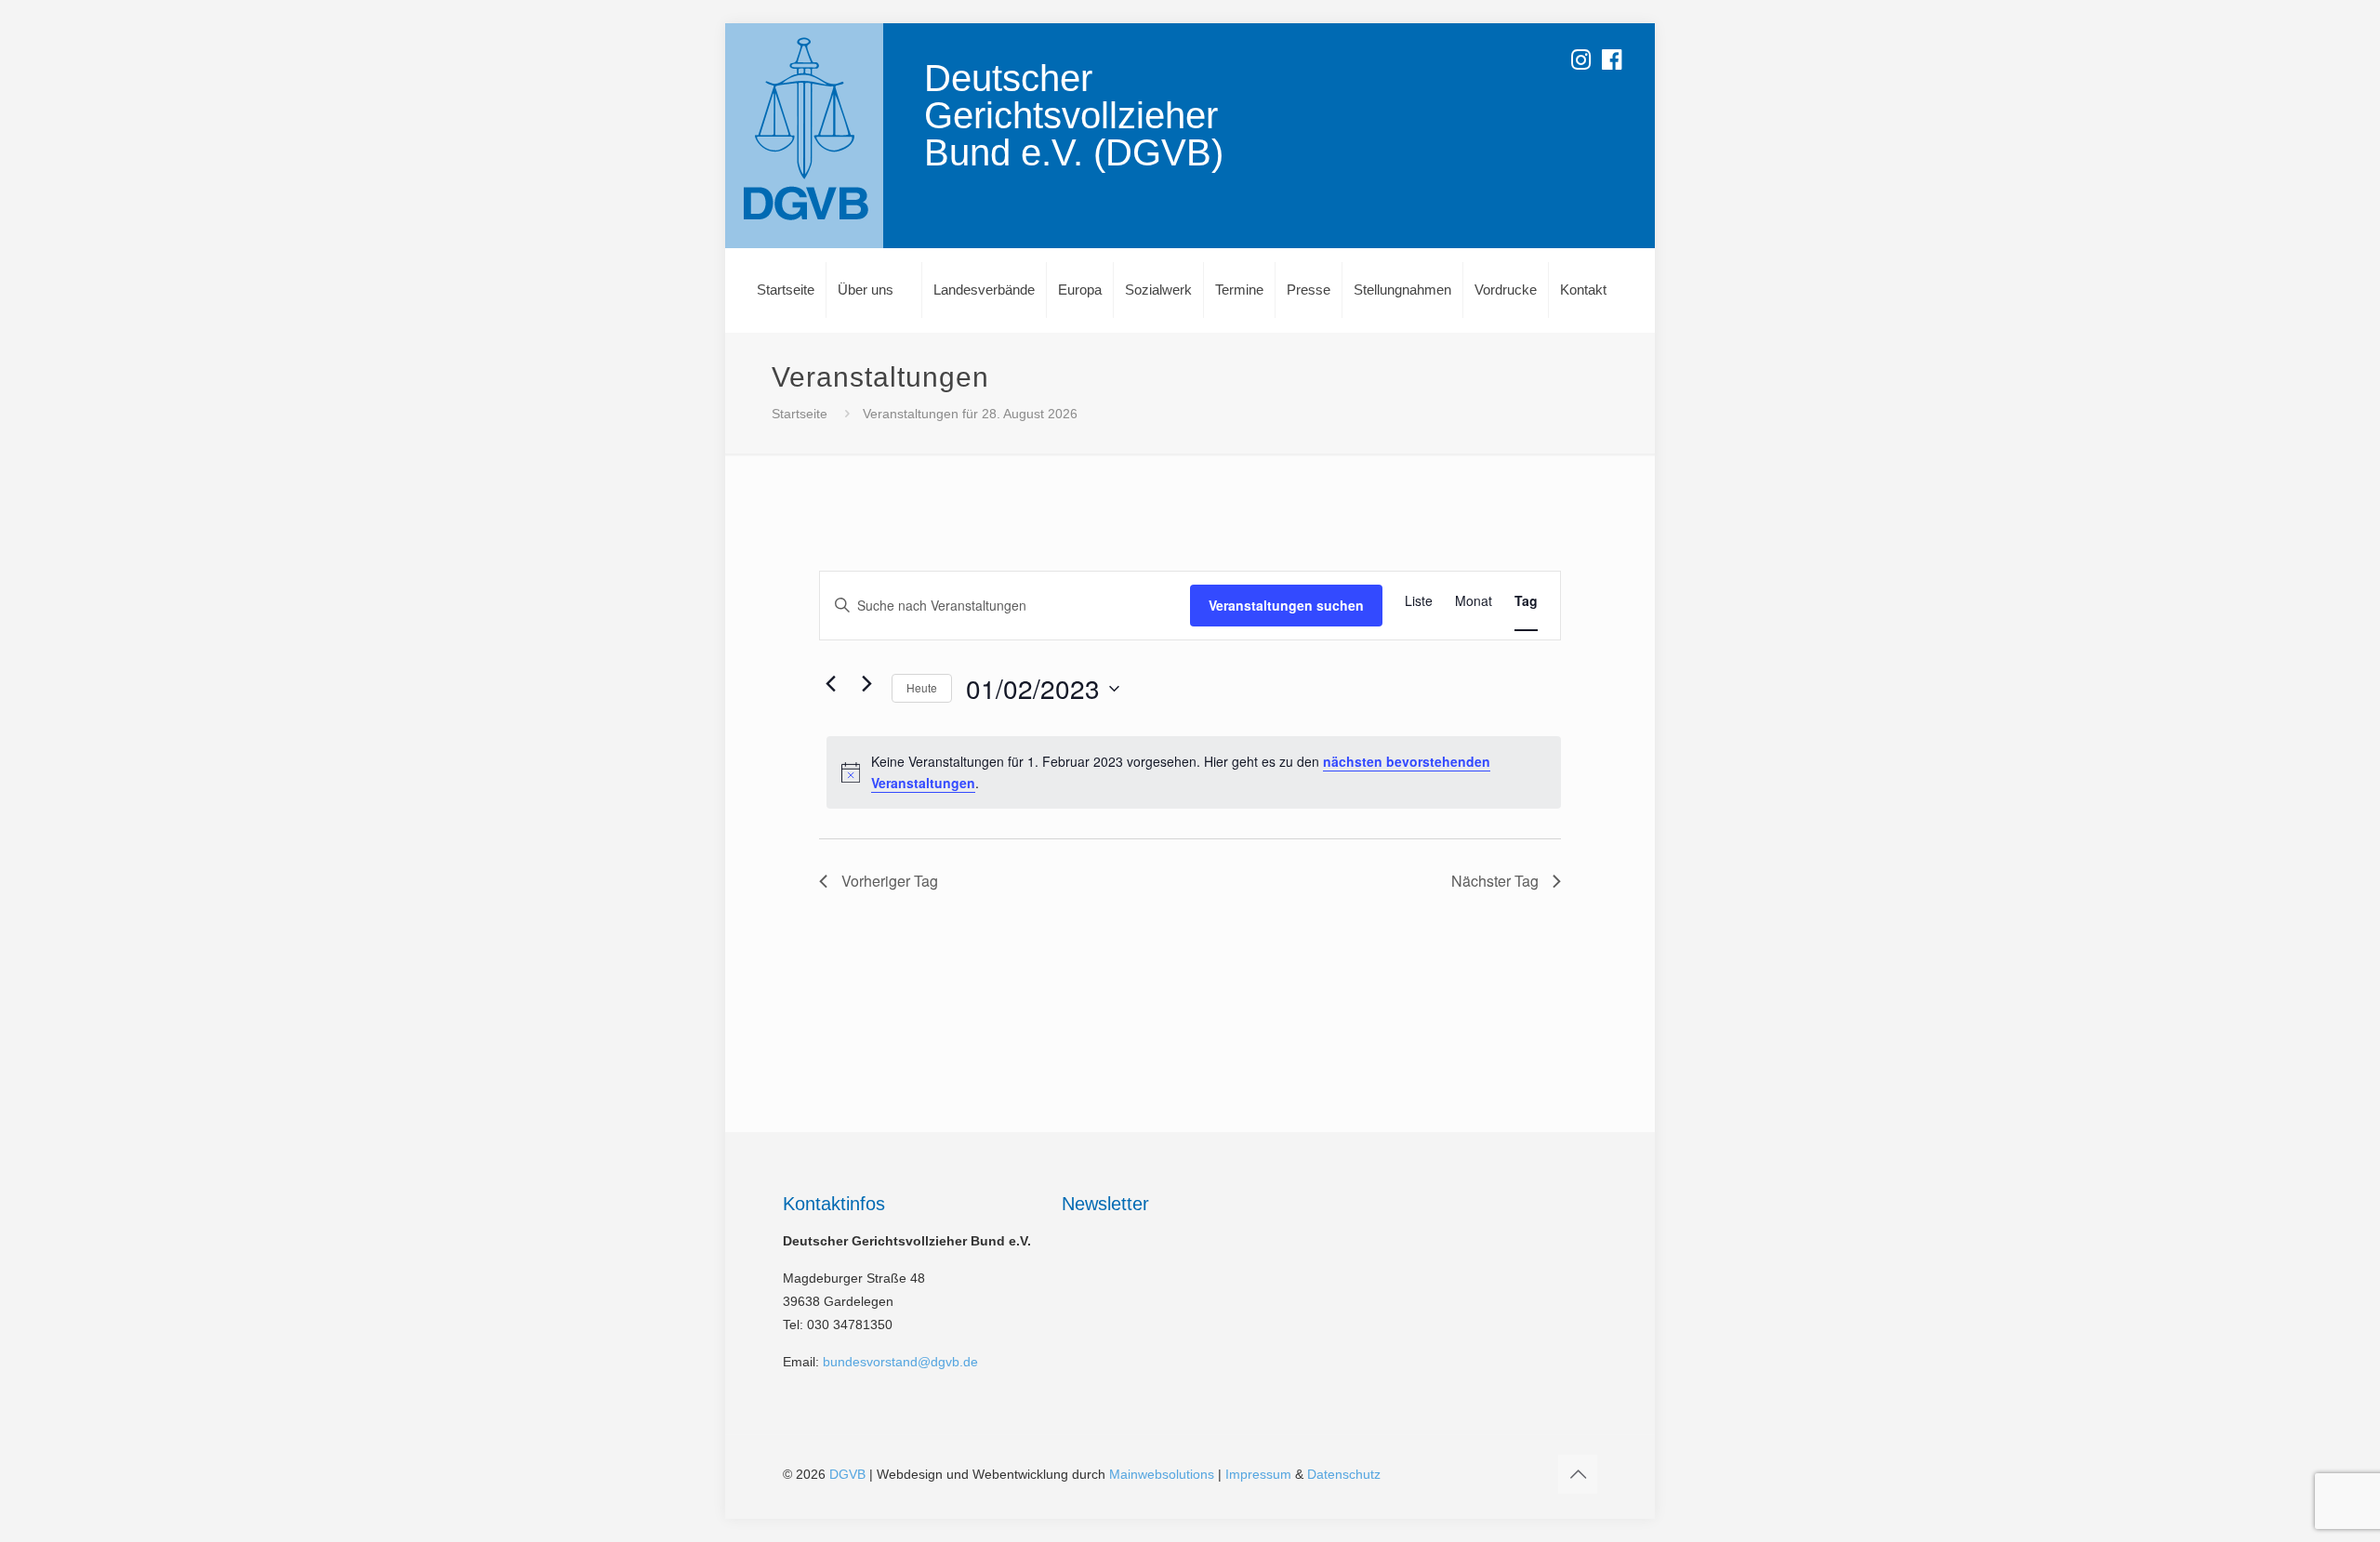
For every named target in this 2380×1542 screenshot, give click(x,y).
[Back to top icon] (1578, 1474)
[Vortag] (830, 684)
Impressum (1258, 1474)
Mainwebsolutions (1162, 1474)
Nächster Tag (1495, 881)
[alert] (1194, 772)
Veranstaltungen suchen (1286, 605)
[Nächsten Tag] (866, 684)
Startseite (800, 414)
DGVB (847, 1474)
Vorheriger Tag (890, 881)
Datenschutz (1344, 1474)
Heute (922, 687)
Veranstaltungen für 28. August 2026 (970, 414)
